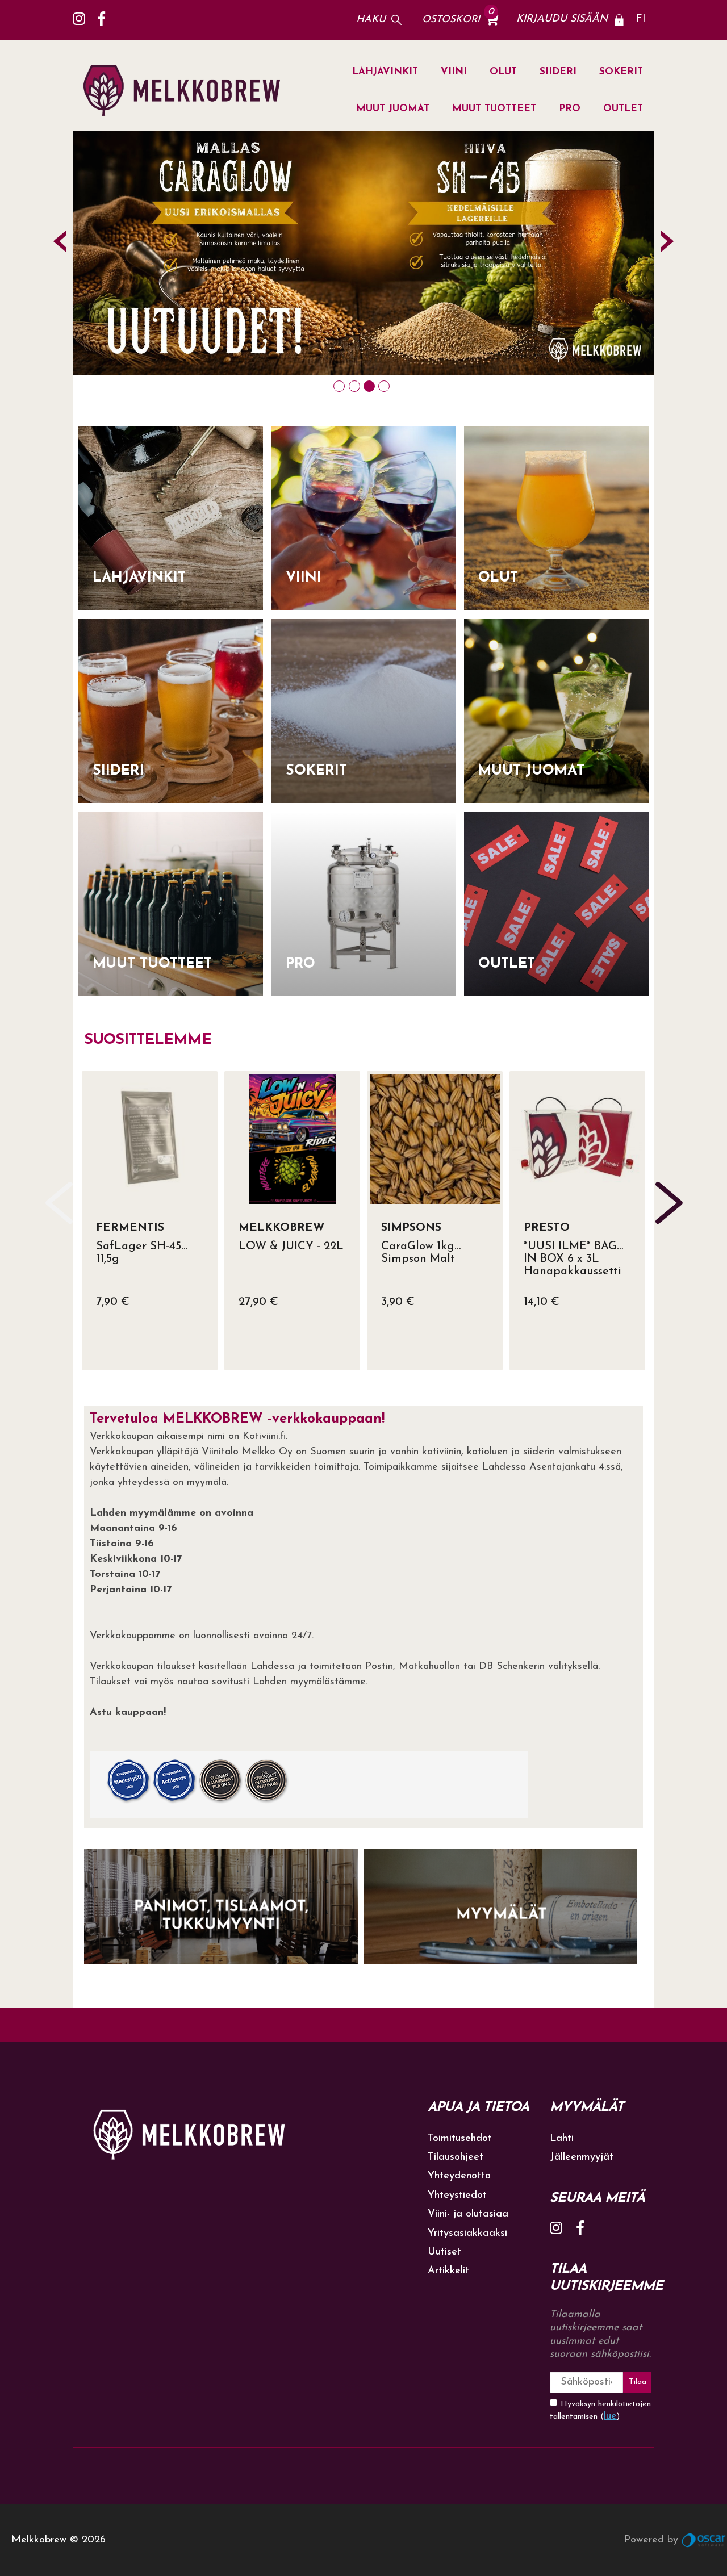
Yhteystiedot (457, 2196)
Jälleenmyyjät (582, 2157)
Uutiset (444, 2252)
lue (610, 2416)
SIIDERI (558, 72)
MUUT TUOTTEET (494, 109)
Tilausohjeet (456, 2157)
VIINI (454, 72)
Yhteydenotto (459, 2176)
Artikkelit (448, 2271)
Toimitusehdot (460, 2139)
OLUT (503, 72)
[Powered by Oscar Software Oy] (704, 2540)
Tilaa (638, 2382)
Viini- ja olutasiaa (468, 2214)
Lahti (562, 2139)
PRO (570, 109)
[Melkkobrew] (187, 91)
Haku (371, 20)
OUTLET (623, 109)
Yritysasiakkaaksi (467, 2234)
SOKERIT (621, 72)
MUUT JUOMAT (393, 109)
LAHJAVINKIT (385, 72)
